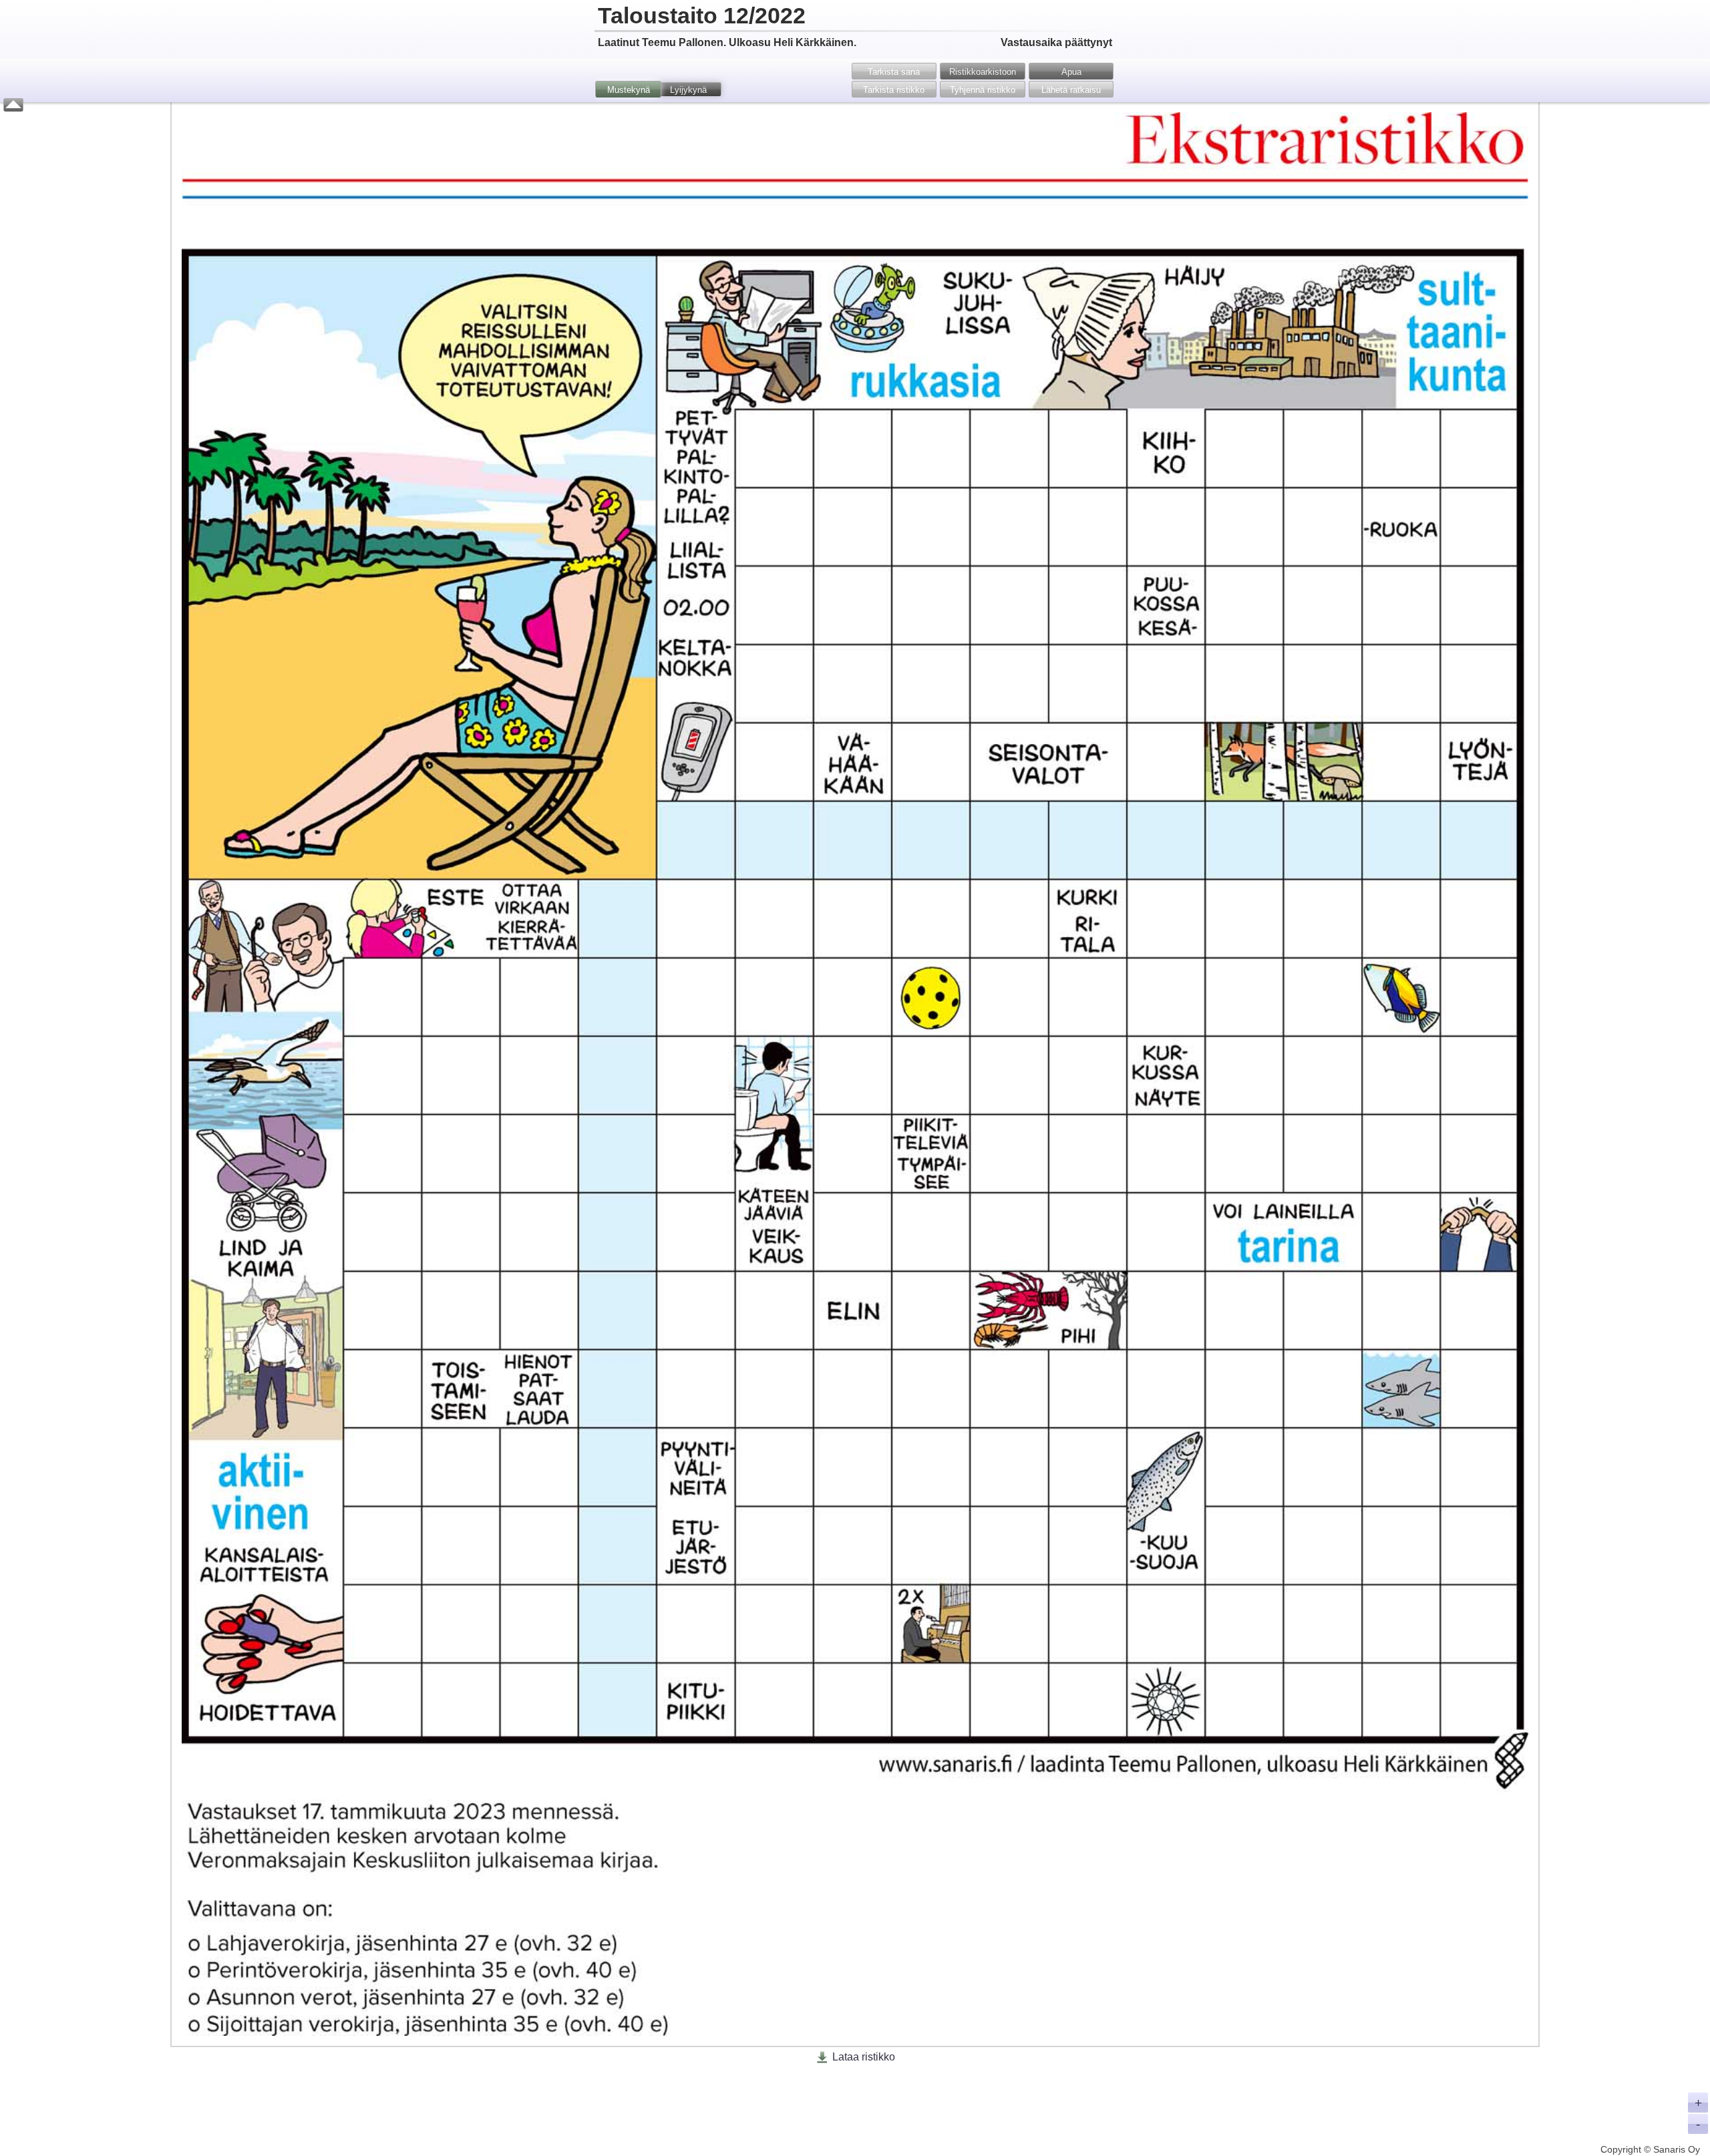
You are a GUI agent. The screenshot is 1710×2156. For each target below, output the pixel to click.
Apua (1071, 72)
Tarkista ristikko (894, 90)
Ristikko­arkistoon (983, 72)
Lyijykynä (688, 90)
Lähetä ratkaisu (1071, 90)
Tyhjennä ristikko (983, 90)
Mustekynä (629, 90)
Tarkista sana (894, 72)
